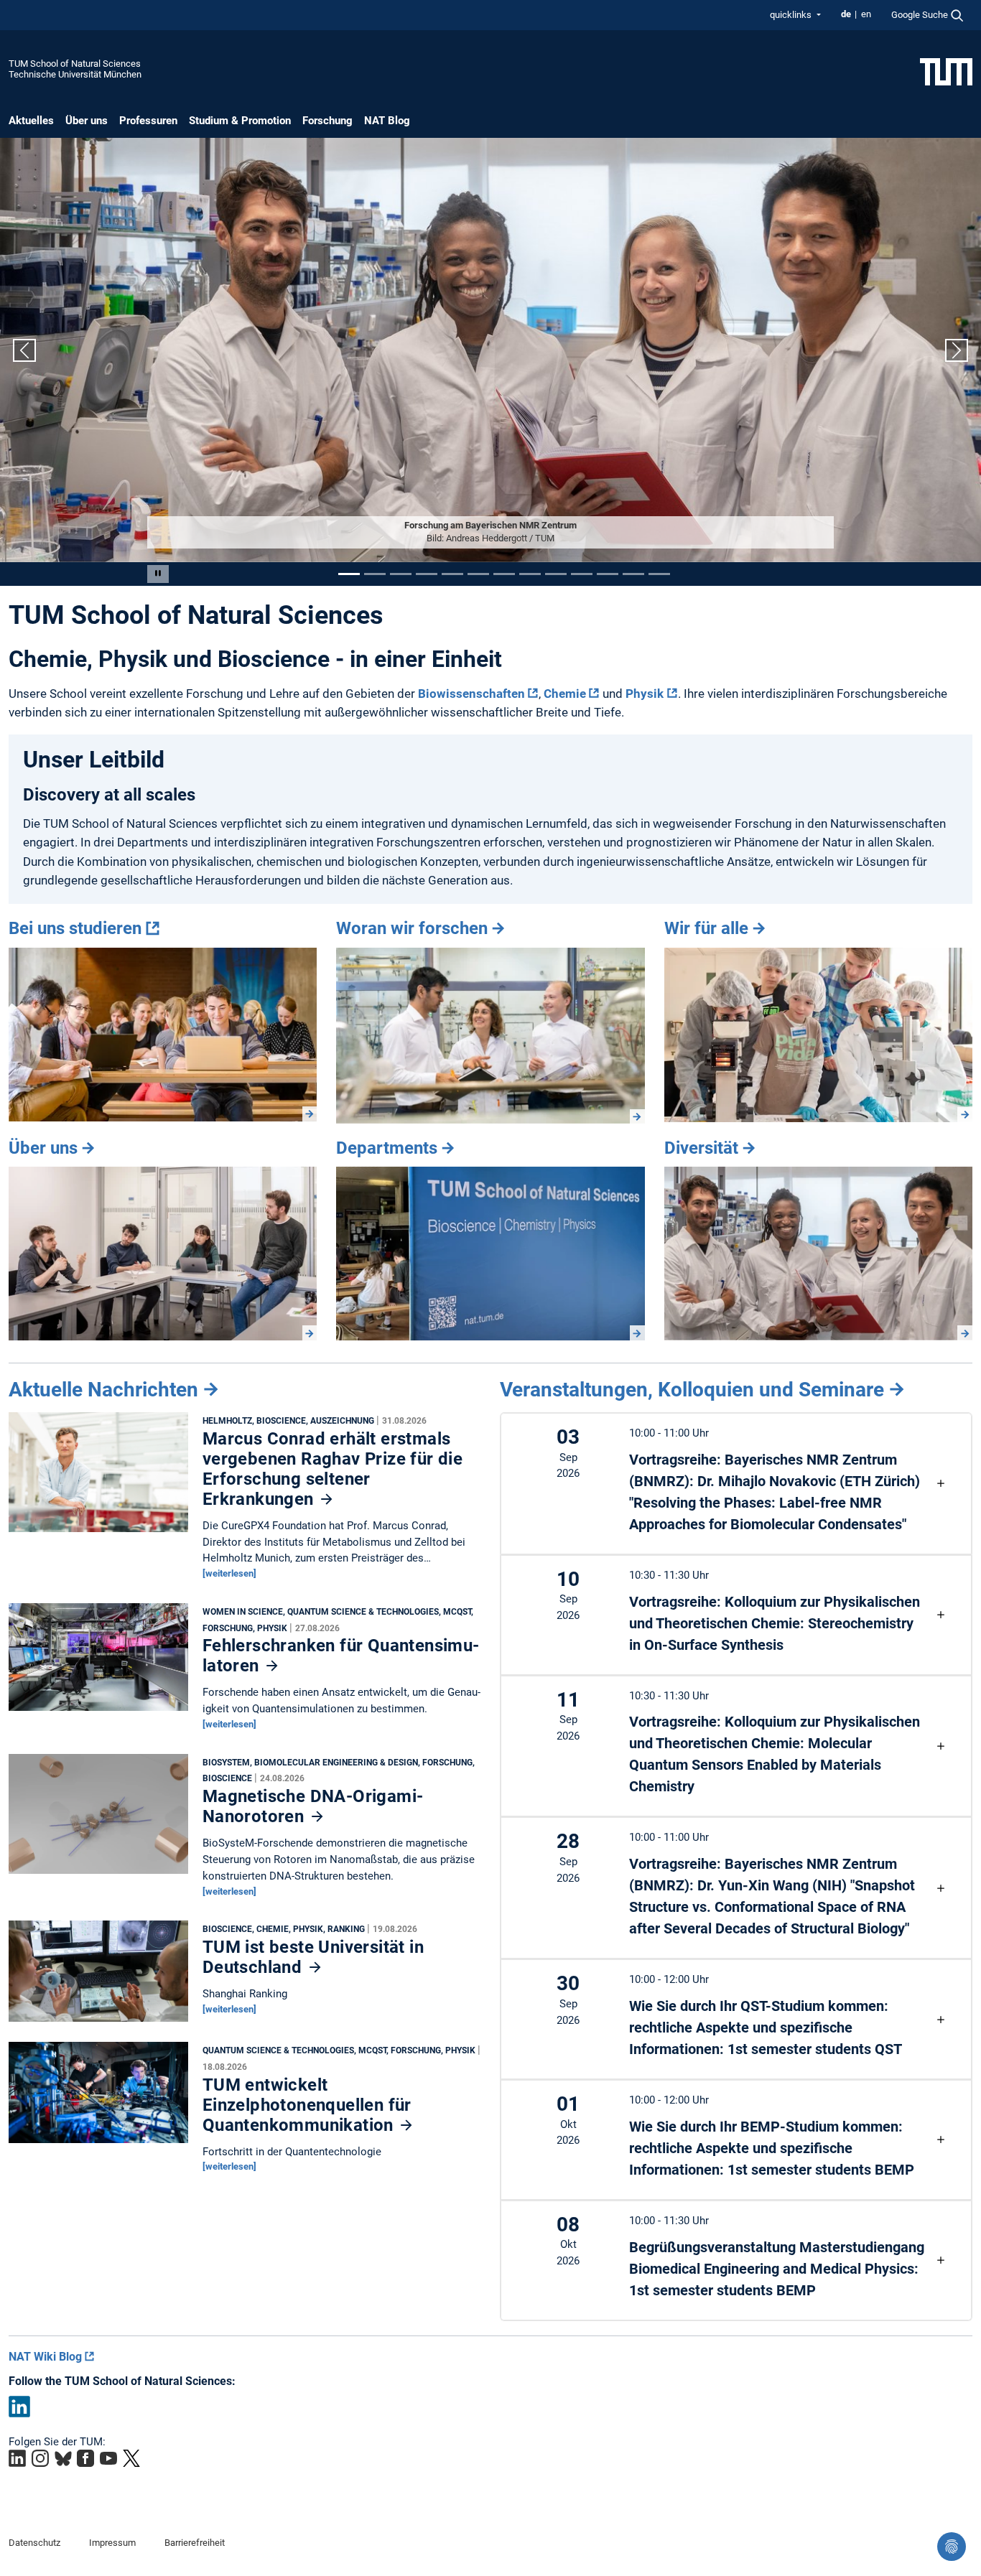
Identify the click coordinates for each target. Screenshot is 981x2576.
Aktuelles (31, 121)
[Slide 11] (608, 574)
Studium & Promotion (240, 121)
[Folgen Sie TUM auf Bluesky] (63, 2458)
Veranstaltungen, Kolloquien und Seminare (692, 1390)
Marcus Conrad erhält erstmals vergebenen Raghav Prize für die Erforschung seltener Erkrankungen (333, 1469)
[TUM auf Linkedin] (17, 2458)
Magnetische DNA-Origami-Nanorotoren (313, 1806)
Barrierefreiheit (195, 2543)
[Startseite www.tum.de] (946, 71)
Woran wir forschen (412, 928)
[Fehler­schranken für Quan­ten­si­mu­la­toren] (98, 1661)
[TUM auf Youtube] (108, 2458)
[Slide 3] (401, 574)
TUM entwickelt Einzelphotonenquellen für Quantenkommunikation (307, 2105)
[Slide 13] (659, 574)
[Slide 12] (633, 574)
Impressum (112, 2543)
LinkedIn (19, 2407)
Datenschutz (34, 2543)
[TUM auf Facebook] (85, 2458)
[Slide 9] (556, 574)
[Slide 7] (504, 574)
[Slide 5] (452, 574)
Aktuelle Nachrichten (103, 1390)
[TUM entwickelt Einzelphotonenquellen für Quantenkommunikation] (98, 2096)
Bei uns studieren (75, 928)
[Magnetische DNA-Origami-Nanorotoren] (98, 1817)
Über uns (87, 121)
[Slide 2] (375, 574)
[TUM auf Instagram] (40, 2458)
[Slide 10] (582, 574)
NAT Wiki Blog (45, 2357)
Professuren (148, 121)
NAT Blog (387, 121)
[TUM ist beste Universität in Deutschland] (98, 1975)
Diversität (701, 1148)
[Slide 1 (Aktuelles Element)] (349, 574)
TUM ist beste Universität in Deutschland (313, 1957)
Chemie (565, 694)
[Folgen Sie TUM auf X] (131, 2458)
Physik (645, 694)
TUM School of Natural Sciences (75, 64)
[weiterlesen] (229, 1573)
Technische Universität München (75, 74)
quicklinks (792, 15)
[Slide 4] (427, 574)
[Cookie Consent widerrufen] (952, 2547)
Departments (387, 1148)
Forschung (327, 121)
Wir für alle (706, 928)
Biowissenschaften (471, 694)
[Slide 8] (530, 574)
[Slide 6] (478, 574)
